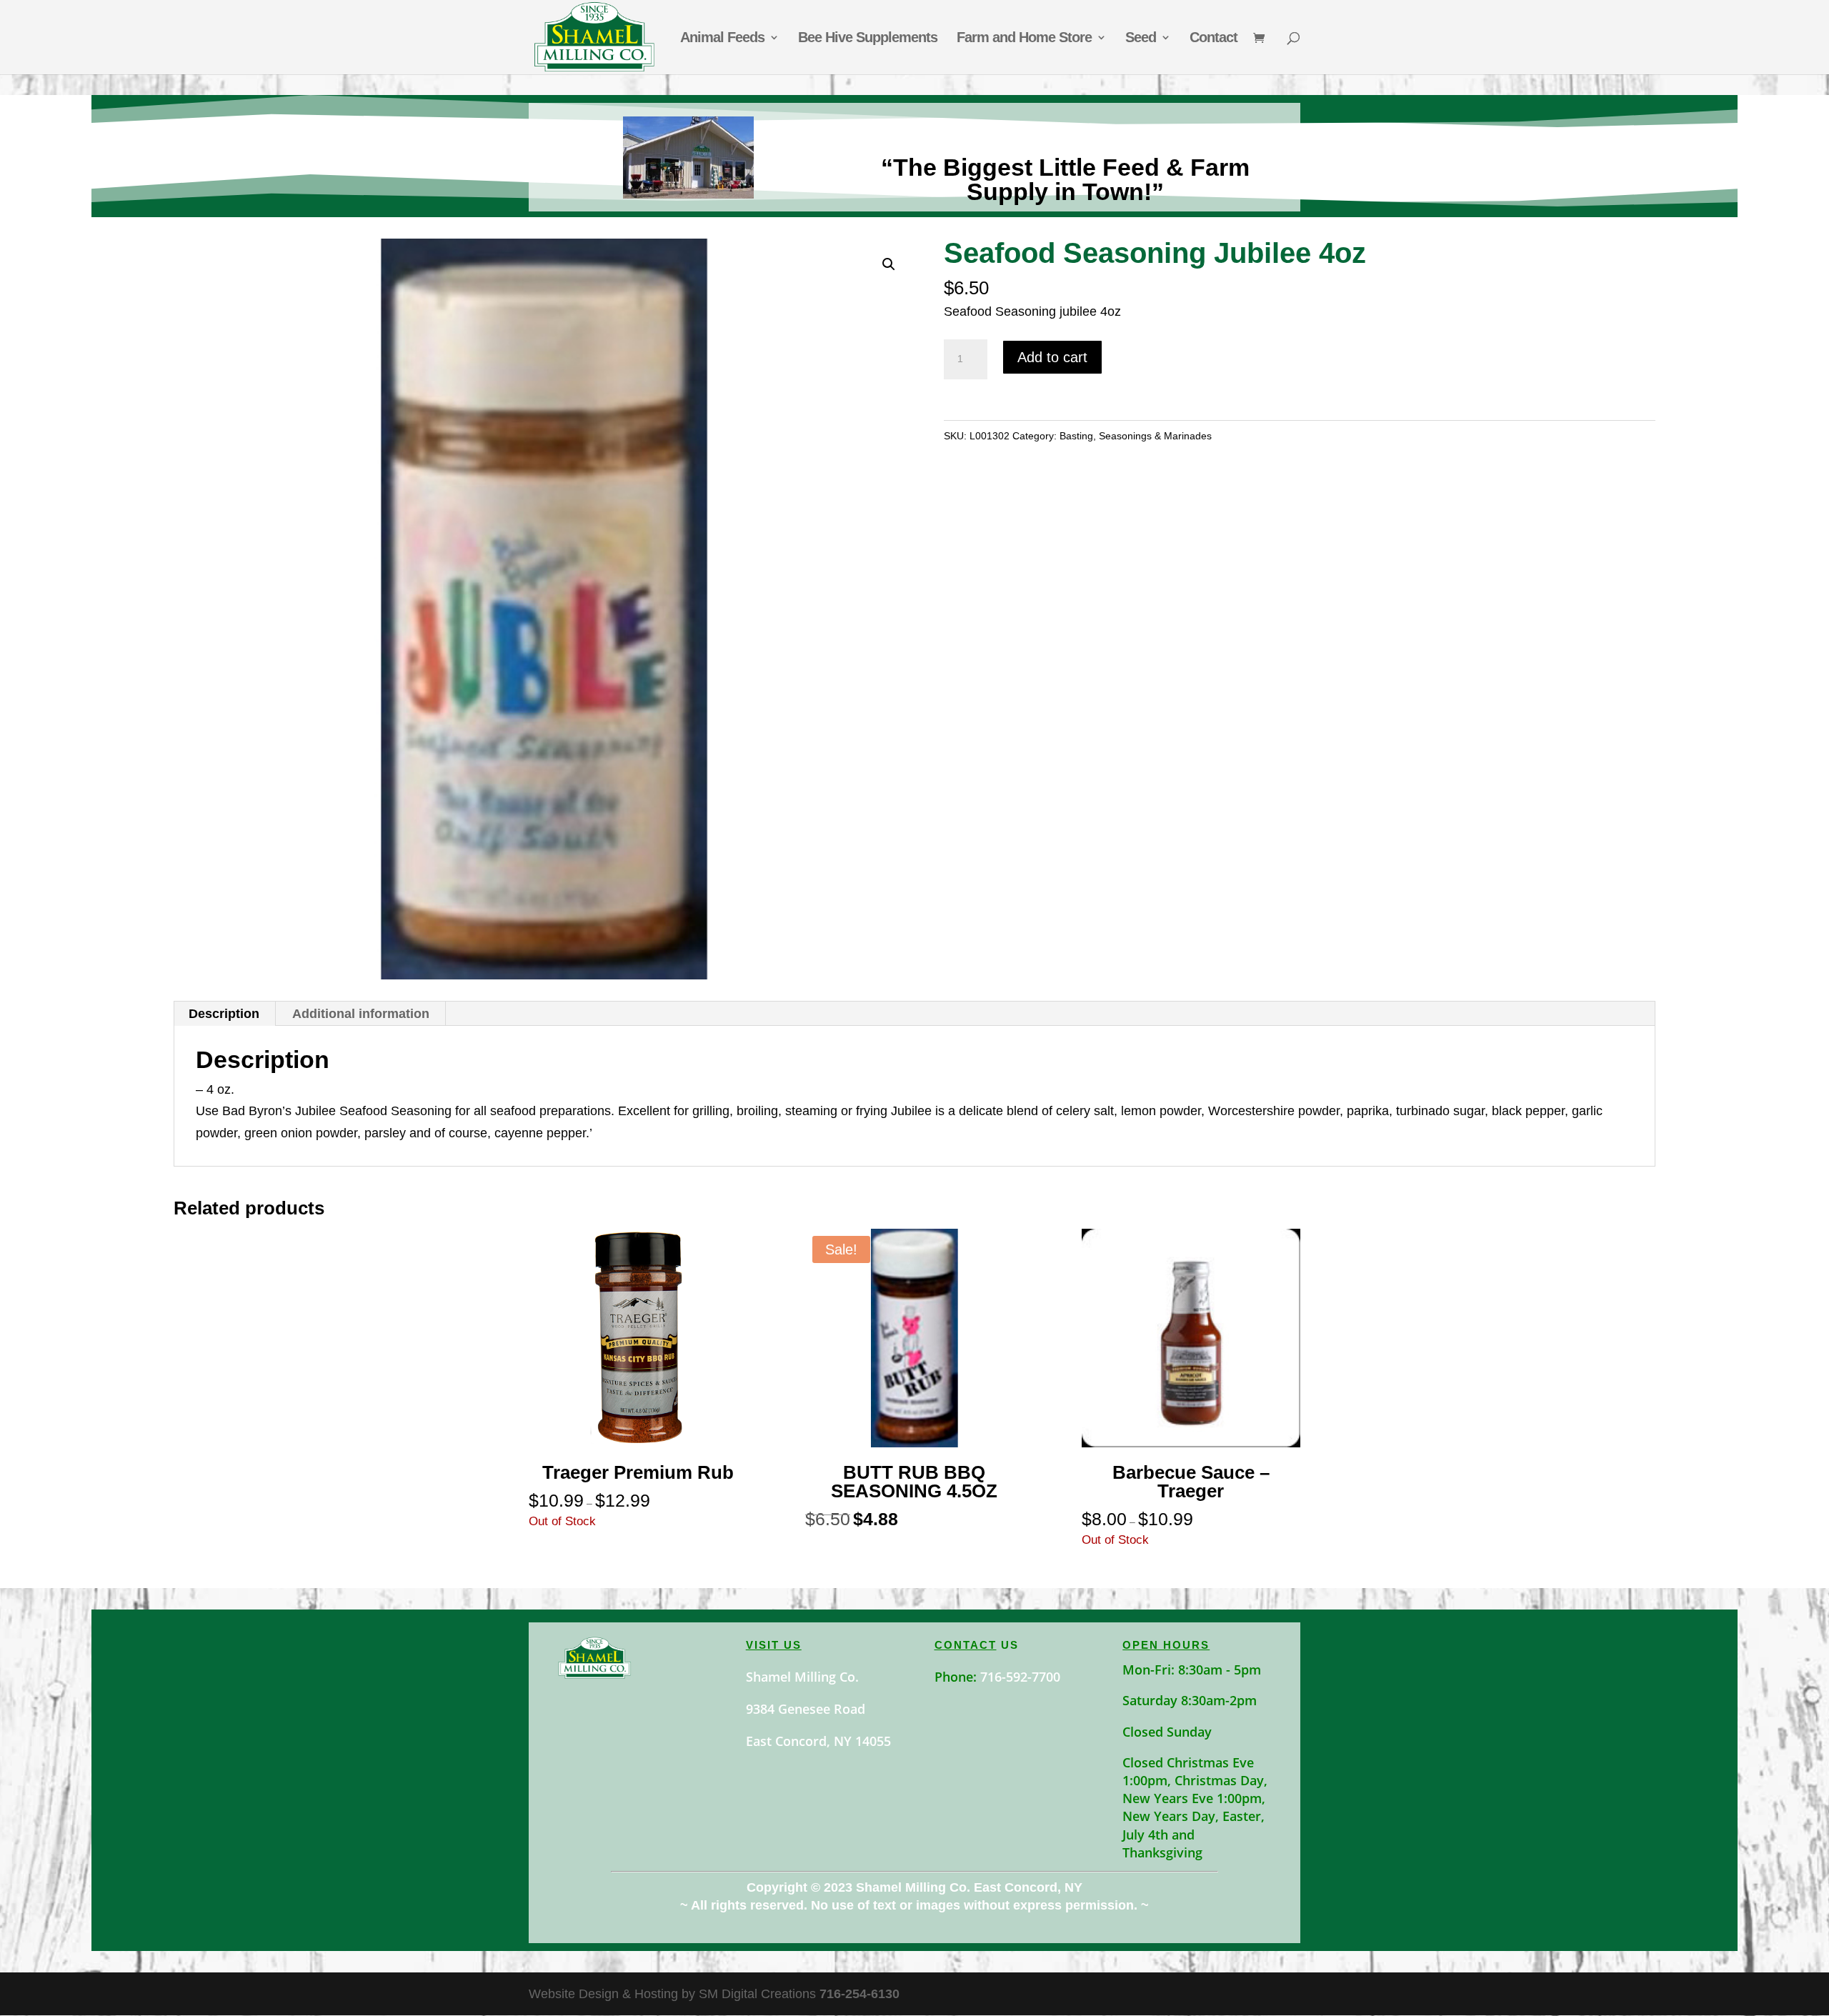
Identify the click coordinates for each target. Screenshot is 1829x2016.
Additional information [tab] (361, 1014)
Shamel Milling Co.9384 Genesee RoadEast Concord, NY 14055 (818, 1709)
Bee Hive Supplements (868, 39)
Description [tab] (224, 1014)
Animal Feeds (722, 39)
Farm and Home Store (1024, 39)
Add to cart (1052, 357)
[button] (889, 264)
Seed (1141, 39)
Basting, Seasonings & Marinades (1136, 436)
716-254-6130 (859, 1994)
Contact (1213, 39)
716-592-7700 (1020, 1677)
